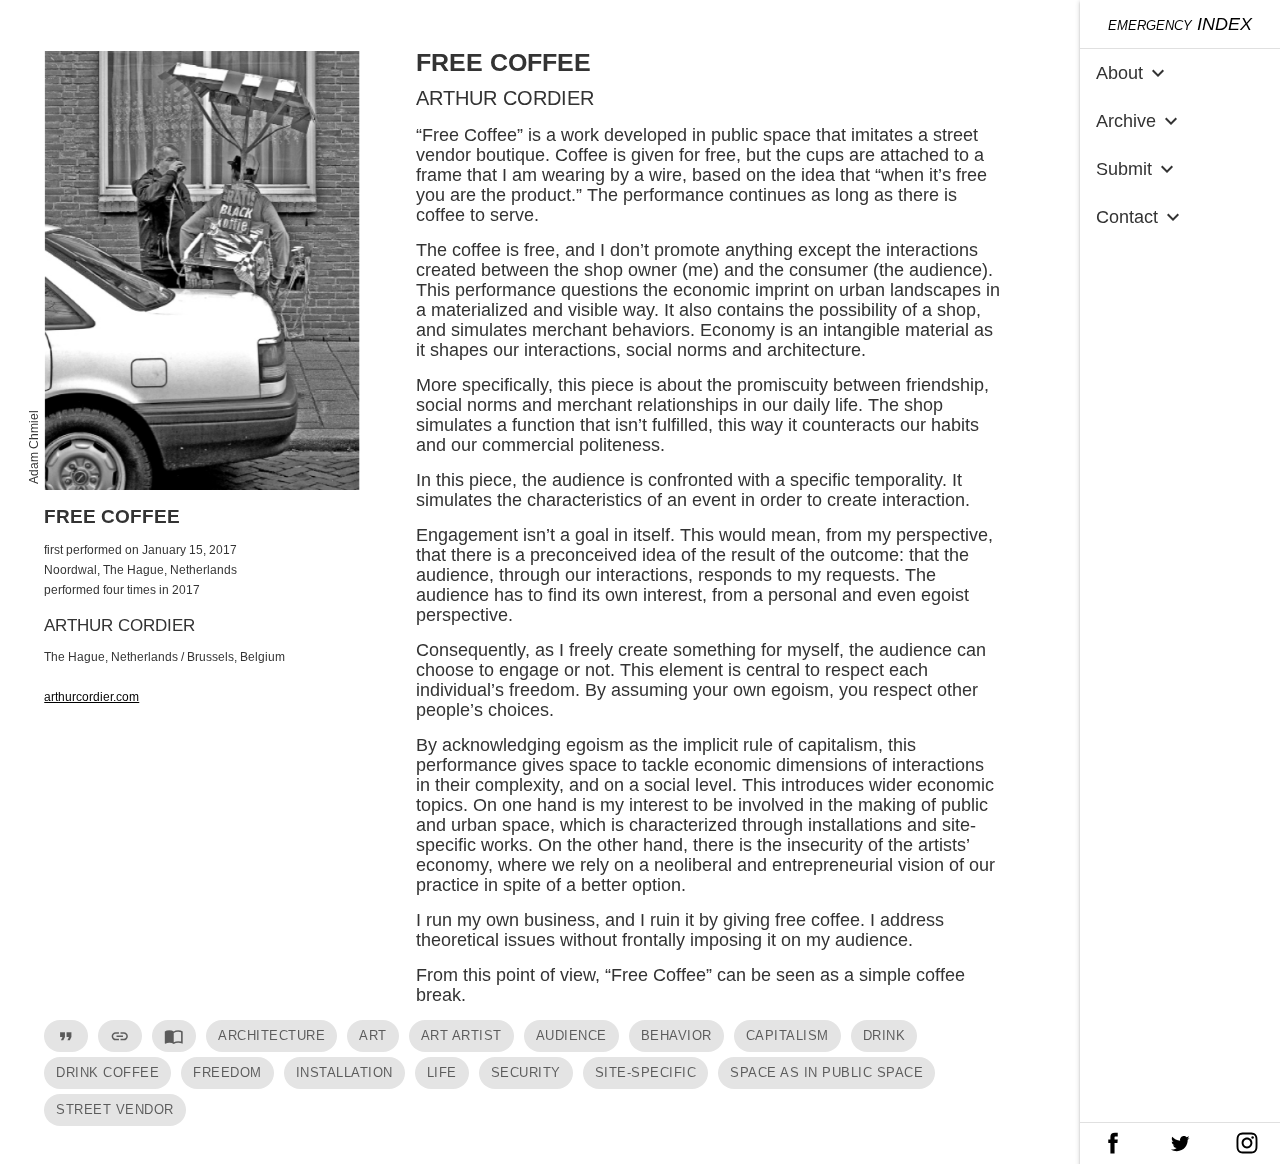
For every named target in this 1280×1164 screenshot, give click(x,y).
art (373, 1035)
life (442, 1072)
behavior (676, 1035)
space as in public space (826, 1072)
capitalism (787, 1035)
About (1133, 73)
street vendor (115, 1109)
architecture (271, 1035)
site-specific (646, 1072)
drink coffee (107, 1072)
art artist (461, 1035)
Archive (1139, 121)
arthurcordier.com (91, 697)
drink (884, 1035)
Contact (1140, 217)
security (526, 1072)
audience (571, 1035)
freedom (227, 1072)
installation (344, 1072)
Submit (1137, 169)
